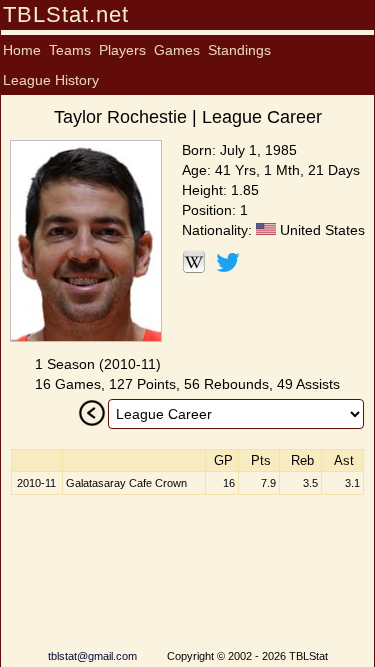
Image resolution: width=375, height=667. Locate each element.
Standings (239, 50)
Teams (70, 50)
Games (177, 50)
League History (51, 80)
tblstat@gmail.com (92, 656)
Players (122, 50)
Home (22, 50)
